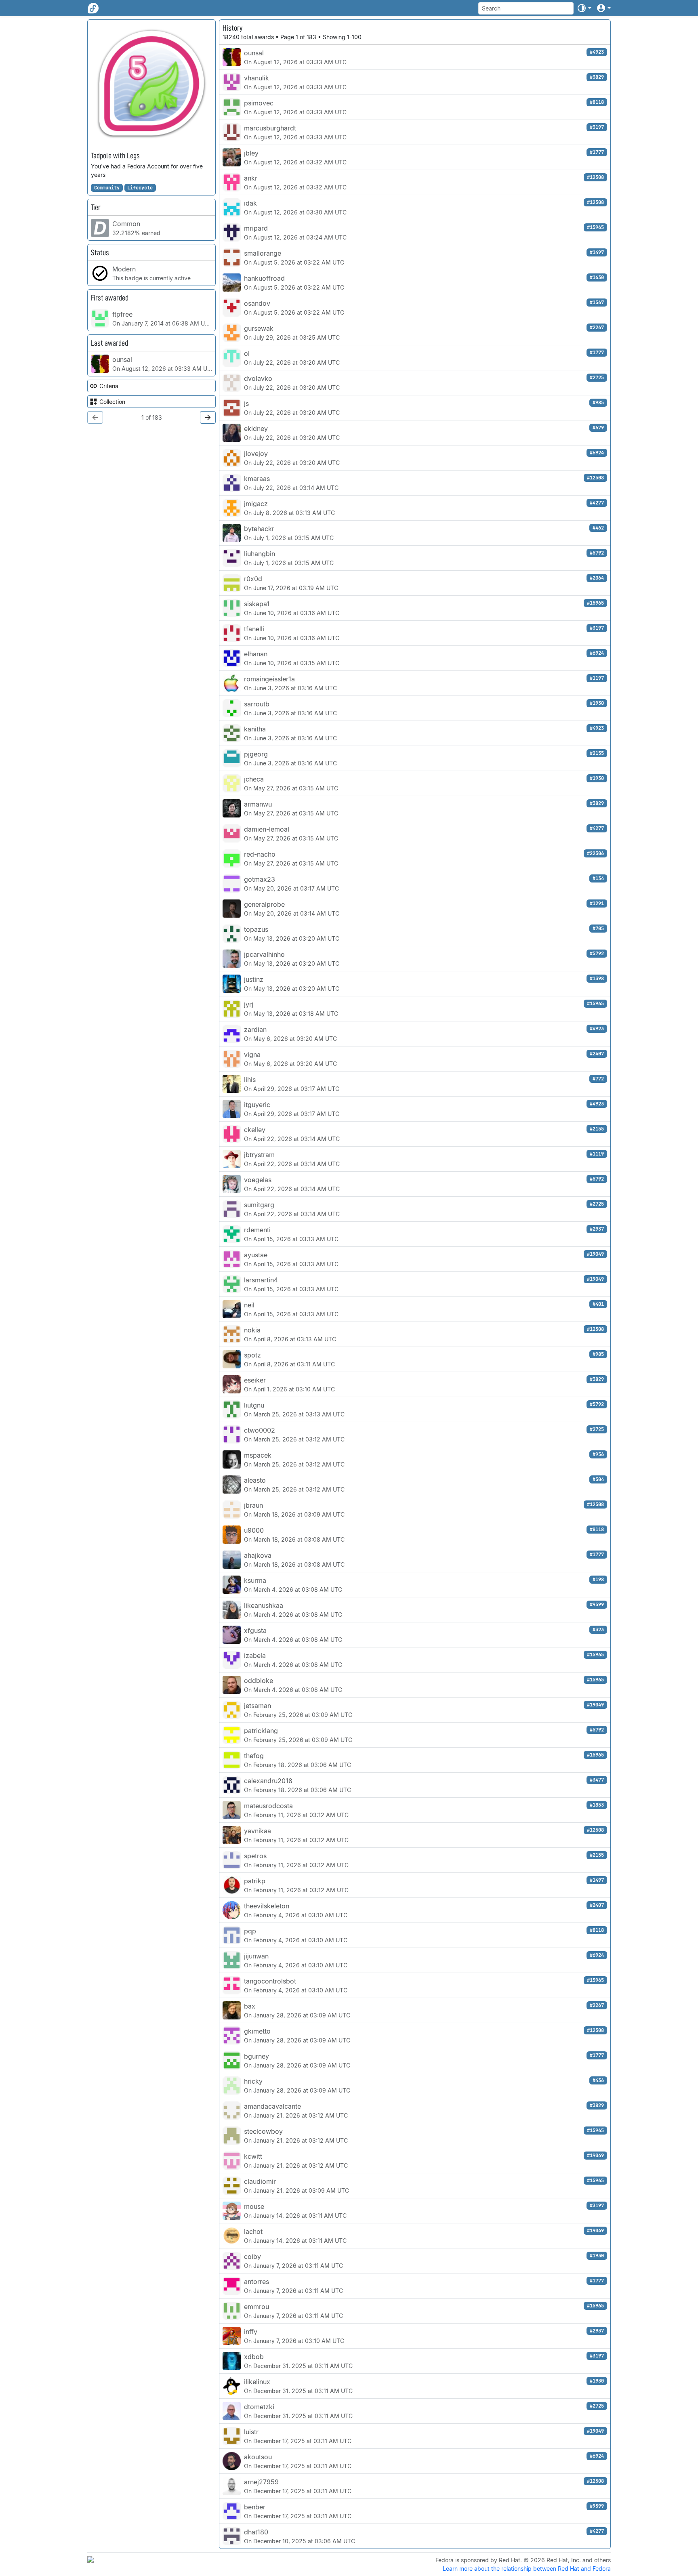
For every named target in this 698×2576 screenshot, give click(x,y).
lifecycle (140, 188)
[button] (584, 8)
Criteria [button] (109, 386)
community (107, 188)
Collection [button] (112, 402)
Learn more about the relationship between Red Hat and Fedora (527, 2569)
